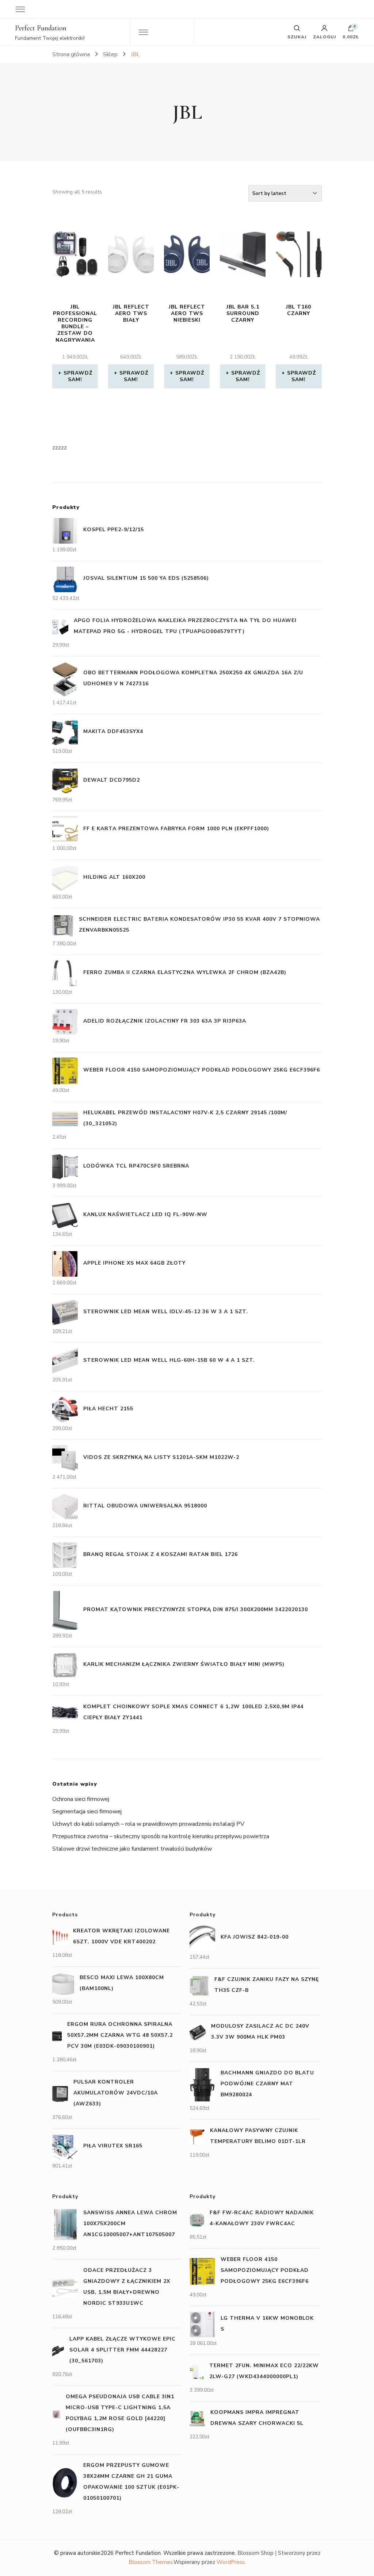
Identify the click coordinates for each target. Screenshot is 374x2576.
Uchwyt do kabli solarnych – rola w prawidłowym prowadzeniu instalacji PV (148, 1824)
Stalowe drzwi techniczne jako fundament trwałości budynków (132, 1849)
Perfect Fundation (41, 28)
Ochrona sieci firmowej (81, 1799)
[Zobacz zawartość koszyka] (351, 30)
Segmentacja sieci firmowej (87, 1812)
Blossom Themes (151, 2562)
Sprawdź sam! (78, 376)
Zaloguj (325, 37)
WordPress (231, 2562)
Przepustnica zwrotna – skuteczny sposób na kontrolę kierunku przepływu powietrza (161, 1836)
